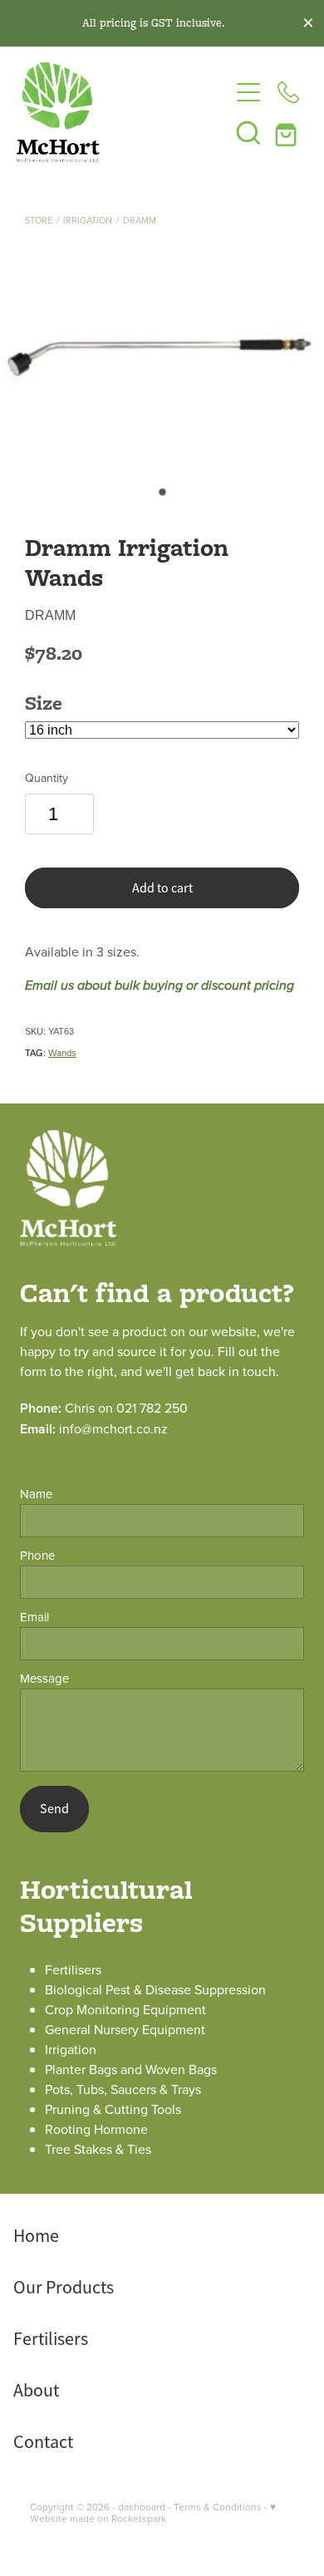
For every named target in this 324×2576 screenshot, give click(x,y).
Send (54, 1809)
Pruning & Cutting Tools (113, 2109)
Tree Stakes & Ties (98, 2149)
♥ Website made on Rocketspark (153, 2512)
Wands (62, 1053)
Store (39, 220)
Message (44, 1678)
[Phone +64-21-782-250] (288, 92)
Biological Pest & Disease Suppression (155, 1989)
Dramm (140, 220)
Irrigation (88, 220)
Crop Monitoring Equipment (125, 2009)
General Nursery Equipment (125, 2029)
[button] (248, 132)
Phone (37, 1555)
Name (36, 1494)
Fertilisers (73, 1969)
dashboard (142, 2507)
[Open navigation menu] (248, 92)
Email (34, 1617)
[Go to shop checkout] (288, 132)
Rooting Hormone (96, 2129)
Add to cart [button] (162, 888)
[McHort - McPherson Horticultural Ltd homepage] (123, 112)
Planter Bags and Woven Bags (131, 2069)
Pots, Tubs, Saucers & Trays (123, 2089)
